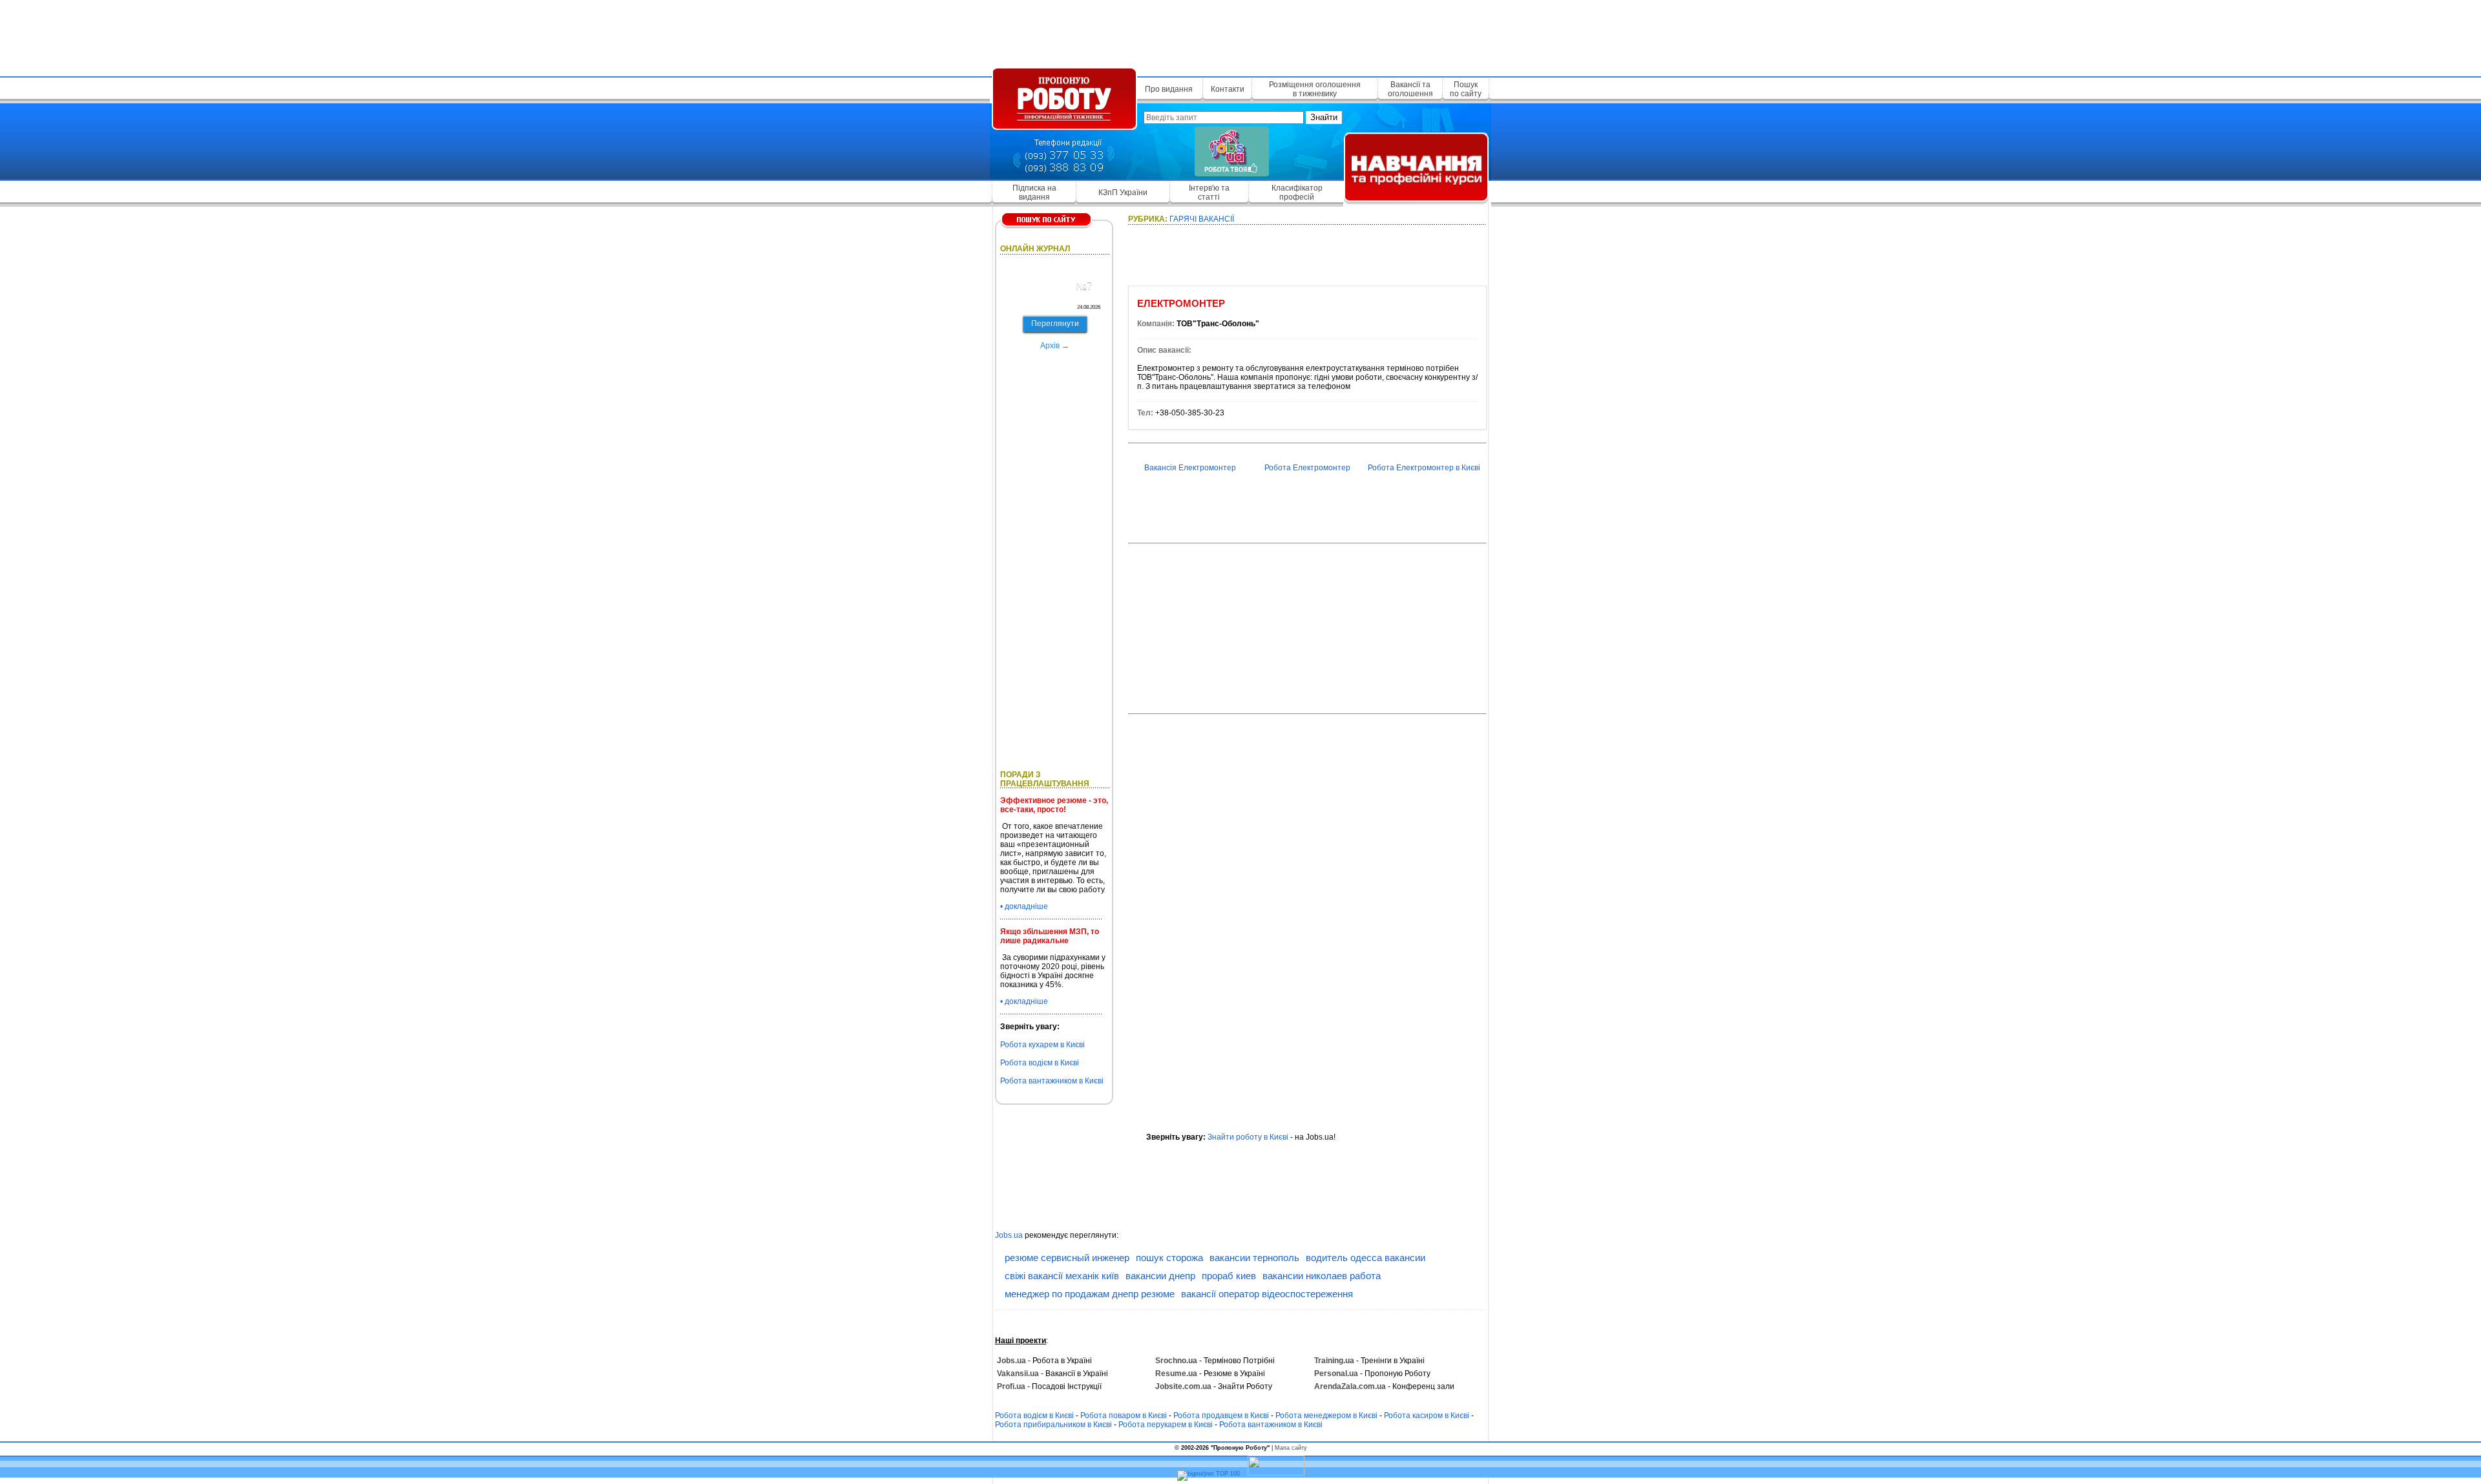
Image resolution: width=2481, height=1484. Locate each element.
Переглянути (1055, 324)
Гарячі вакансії (1202, 219)
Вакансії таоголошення (1410, 89)
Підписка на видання (1034, 193)
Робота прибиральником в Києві (1053, 1425)
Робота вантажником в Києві (1052, 1081)
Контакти (1228, 89)
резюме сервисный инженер (1067, 1258)
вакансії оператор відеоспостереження (1267, 1294)
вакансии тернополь (1254, 1258)
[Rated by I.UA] (1276, 1474)
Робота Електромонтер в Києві (1424, 468)
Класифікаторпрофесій (1297, 193)
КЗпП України (1123, 193)
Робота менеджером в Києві (1326, 1416)
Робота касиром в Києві (1427, 1416)
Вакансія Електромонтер (1190, 468)
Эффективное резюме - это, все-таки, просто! (1054, 805)
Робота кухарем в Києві (1042, 1045)
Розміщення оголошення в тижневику (1315, 89)
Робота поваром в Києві (1124, 1416)
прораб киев (1229, 1276)
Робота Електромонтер (1307, 468)
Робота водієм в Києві (1040, 1063)
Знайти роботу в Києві (1248, 1137)
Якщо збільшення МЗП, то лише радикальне (1050, 936)
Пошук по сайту (1466, 89)
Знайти (1324, 117)
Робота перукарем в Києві (1166, 1425)
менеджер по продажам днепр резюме (1090, 1294)
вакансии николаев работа (1322, 1276)
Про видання (1169, 89)
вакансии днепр (1160, 1276)
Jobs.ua (1009, 1235)
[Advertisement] (1240, 36)
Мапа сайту (1291, 1448)
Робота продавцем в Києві (1221, 1416)
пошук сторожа (1169, 1258)
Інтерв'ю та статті (1209, 193)
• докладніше (1024, 906)
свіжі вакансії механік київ (1062, 1276)
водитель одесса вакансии (1366, 1258)
